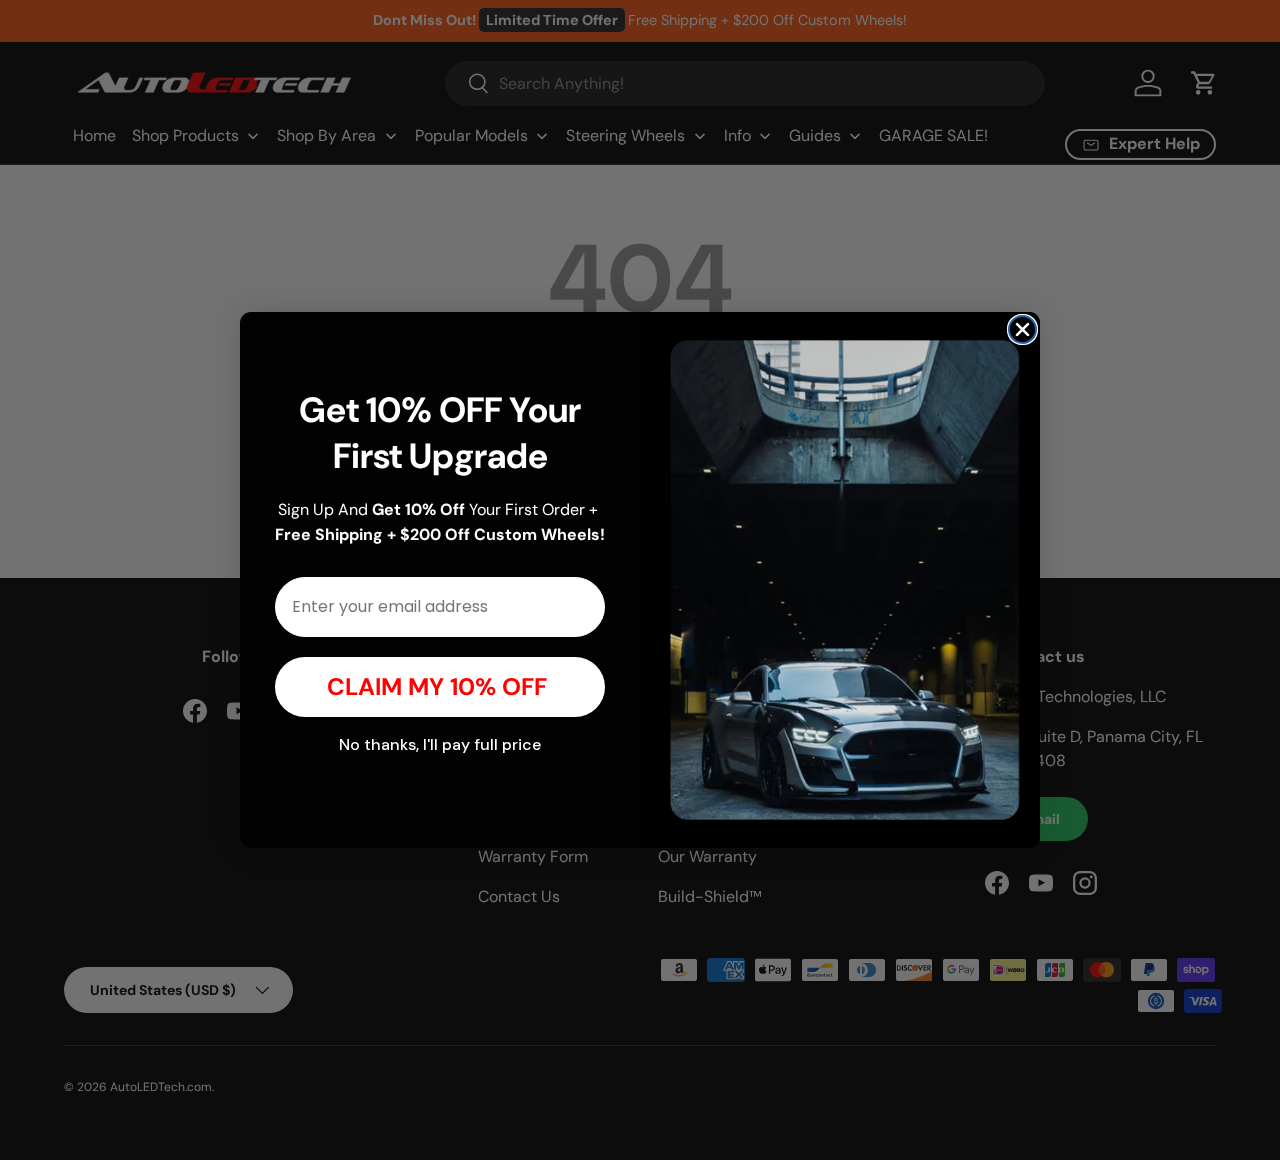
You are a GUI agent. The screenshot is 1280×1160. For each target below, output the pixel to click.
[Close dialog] (1022, 329)
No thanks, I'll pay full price (440, 744)
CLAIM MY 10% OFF (440, 686)
